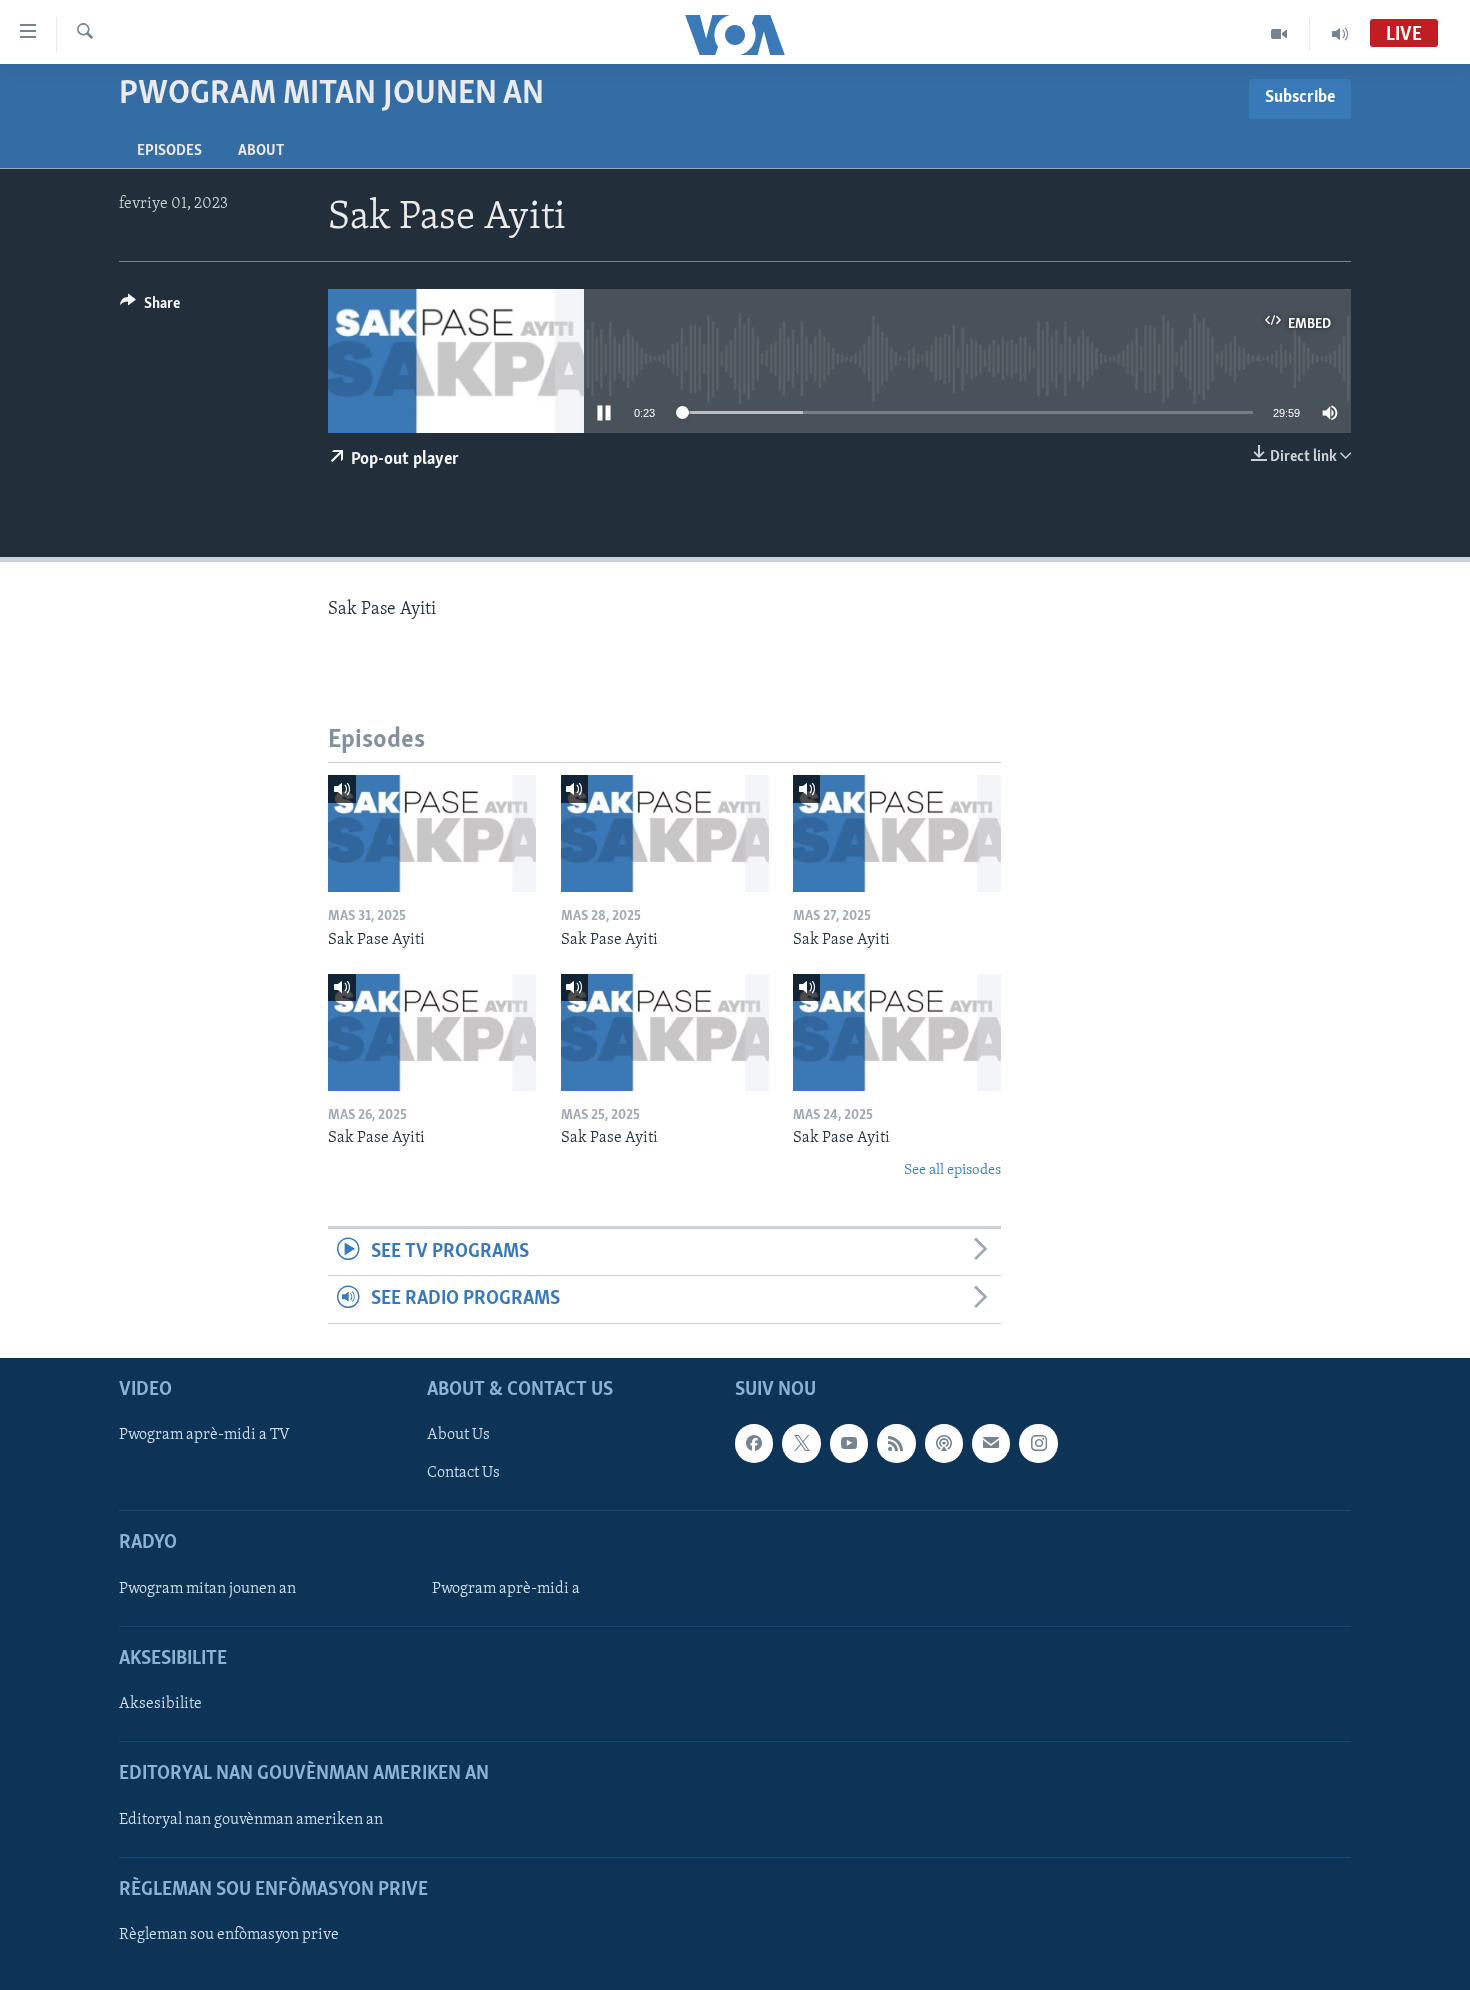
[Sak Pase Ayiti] (432, 833)
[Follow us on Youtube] (849, 1443)
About (261, 151)
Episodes (169, 151)
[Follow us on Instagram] (1038, 1443)
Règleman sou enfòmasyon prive (229, 1935)
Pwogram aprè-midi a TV (204, 1435)
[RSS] (896, 1443)
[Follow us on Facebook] (754, 1443)
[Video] (1279, 34)
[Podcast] (944, 1443)
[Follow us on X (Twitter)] (801, 1443)
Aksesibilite (160, 1704)
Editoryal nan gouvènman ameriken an (251, 1819)
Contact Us (463, 1473)
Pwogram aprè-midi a (506, 1589)
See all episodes (952, 1170)
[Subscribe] (991, 1443)
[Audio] (1340, 34)
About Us (458, 1435)
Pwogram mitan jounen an (207, 1589)
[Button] (150, 308)
